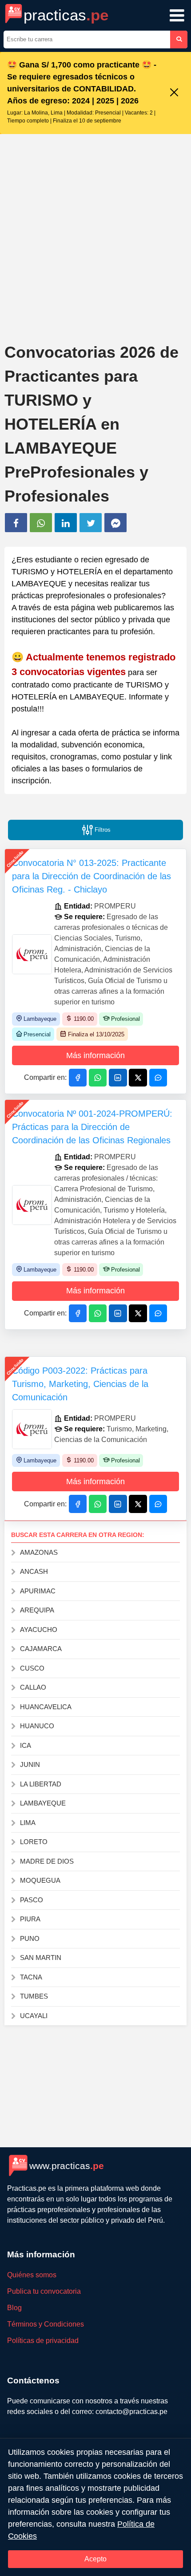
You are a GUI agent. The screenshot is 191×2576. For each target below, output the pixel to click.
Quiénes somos (32, 2275)
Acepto (95, 2559)
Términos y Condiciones (46, 2324)
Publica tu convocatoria (44, 2291)
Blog (14, 2308)
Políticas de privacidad (43, 2341)
